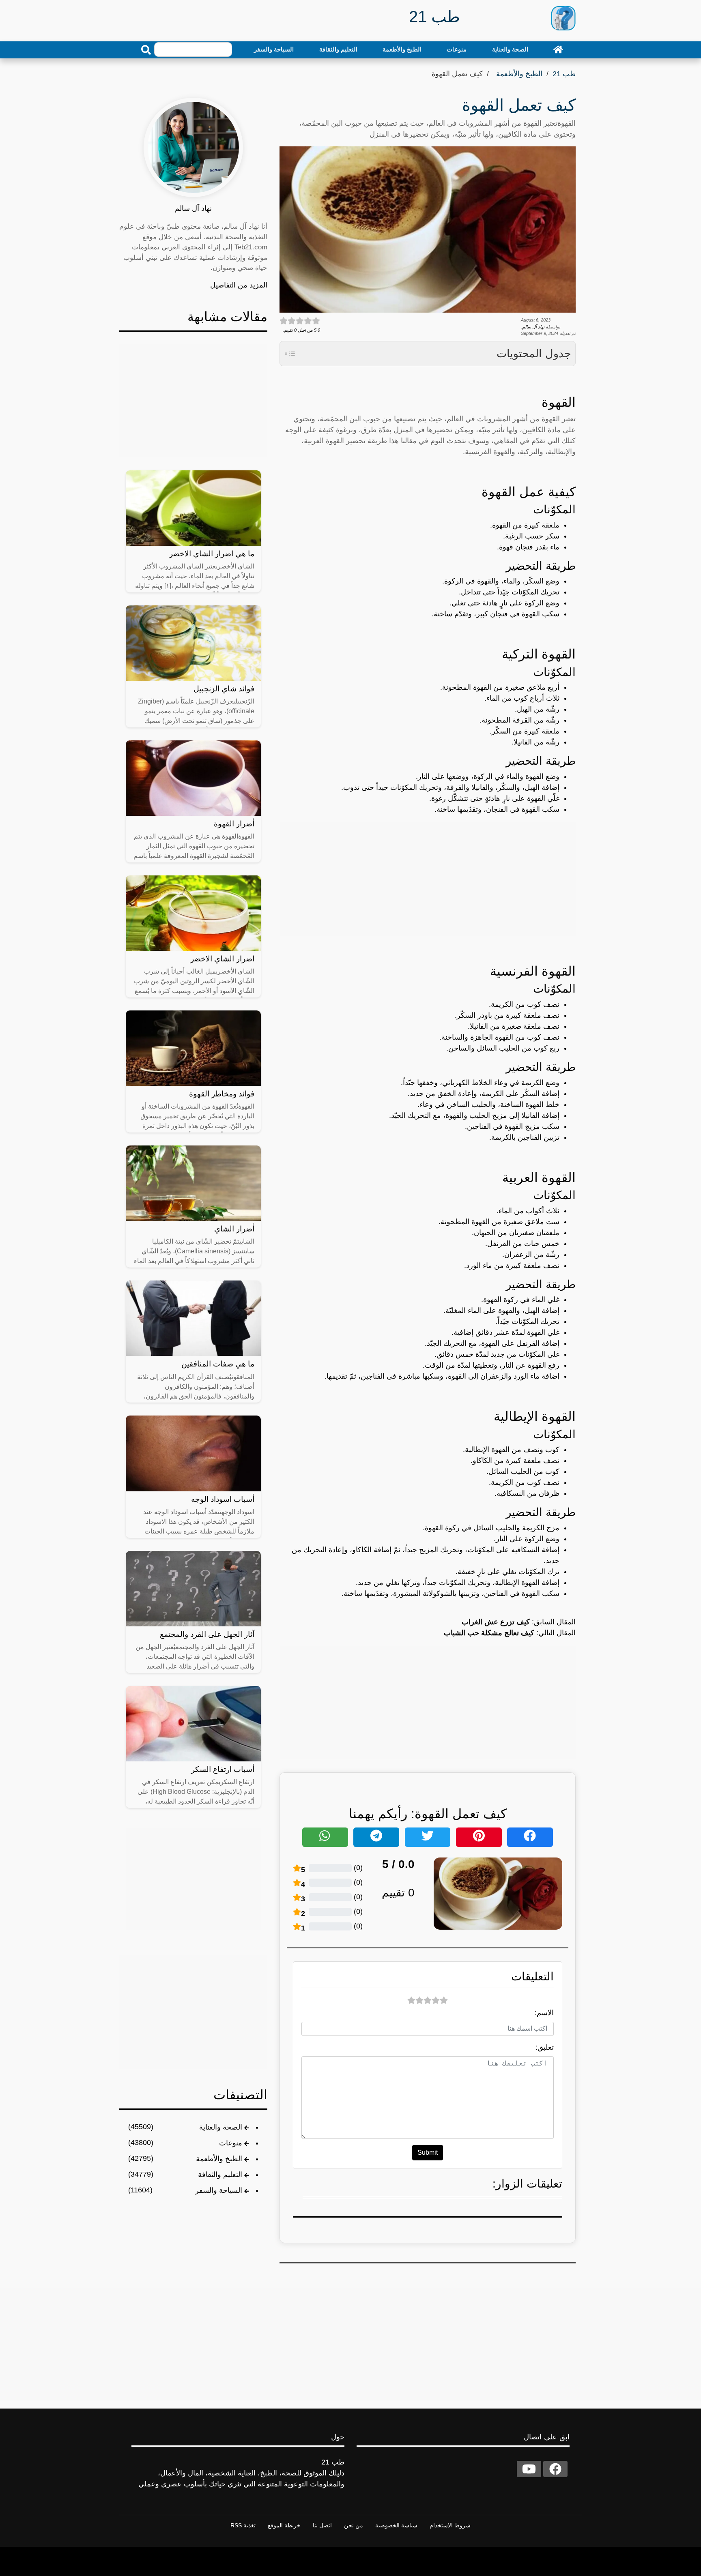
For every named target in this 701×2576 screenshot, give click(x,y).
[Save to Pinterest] (479, 1837)
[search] (146, 50)
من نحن (354, 2525)
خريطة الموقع (284, 2525)
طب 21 (564, 74)
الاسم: (544, 2013)
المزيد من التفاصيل (239, 285)
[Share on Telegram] (376, 1837)
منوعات (457, 49)
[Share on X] (428, 1837)
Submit (428, 2152)
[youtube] (529, 2469)
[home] (558, 49)
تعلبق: (545, 2047)
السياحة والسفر (274, 49)
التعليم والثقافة (338, 49)
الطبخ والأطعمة (402, 49)
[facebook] (555, 2469)
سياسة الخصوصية (396, 2525)
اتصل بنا (322, 2525)
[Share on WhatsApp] (325, 1837)
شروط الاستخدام (450, 2525)
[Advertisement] (428, 879)
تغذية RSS (243, 2525)
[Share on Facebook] (530, 1837)
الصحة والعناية (510, 49)
